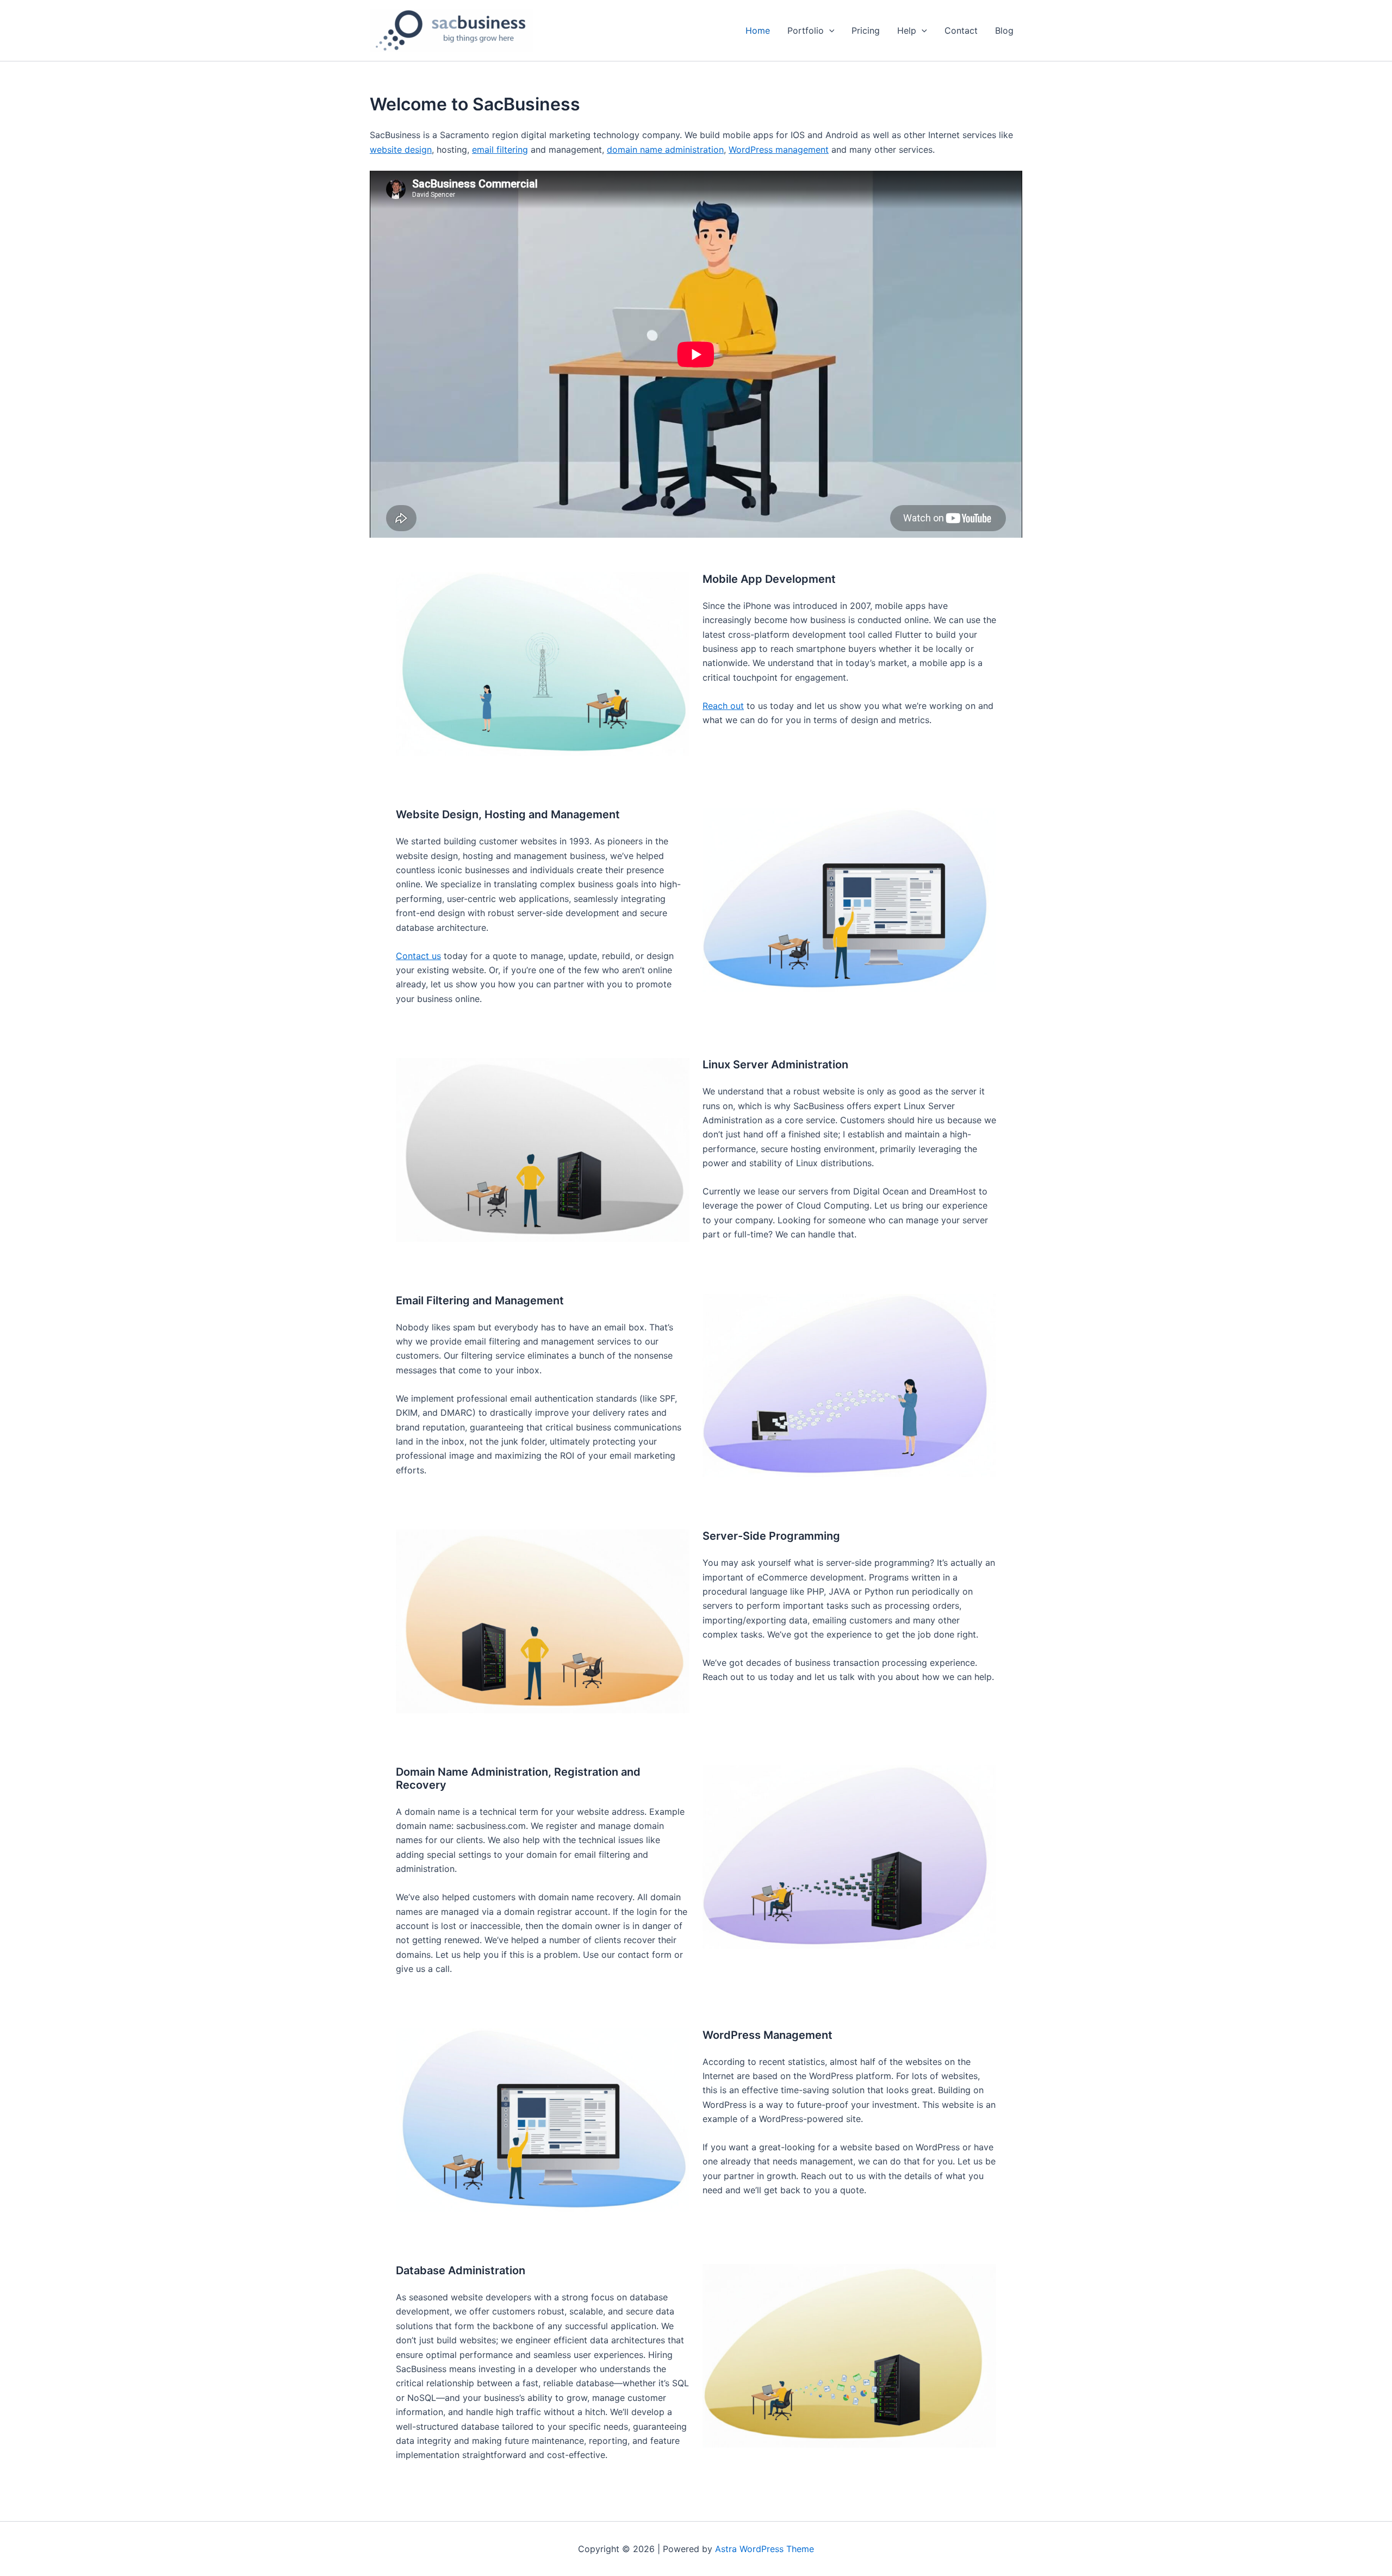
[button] (829, 30)
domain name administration (665, 150)
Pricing (866, 30)
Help (907, 30)
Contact (961, 30)
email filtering (500, 150)
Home (758, 30)
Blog (1004, 30)
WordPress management (779, 150)
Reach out (723, 706)
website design (401, 150)
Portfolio (806, 30)
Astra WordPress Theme (765, 2549)
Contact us (418, 956)
